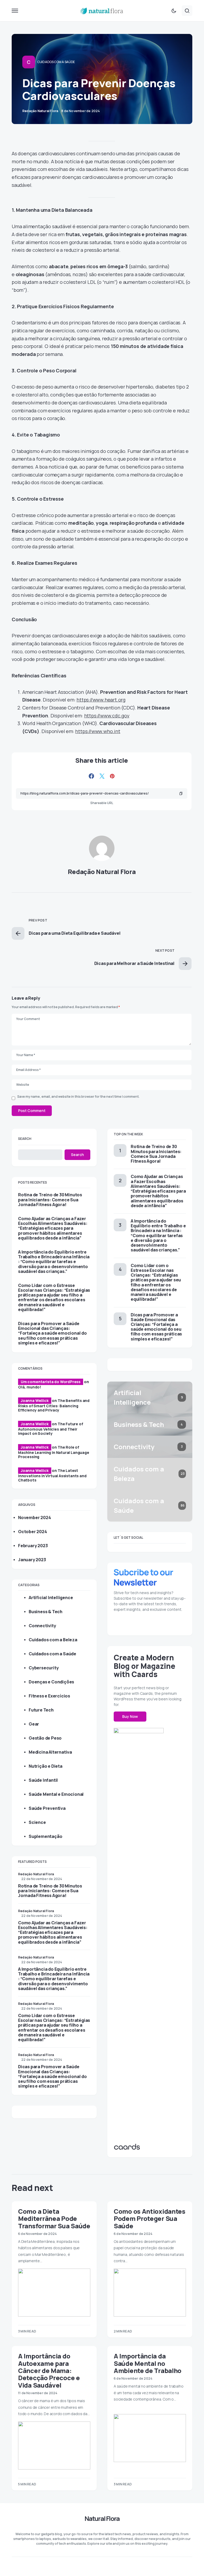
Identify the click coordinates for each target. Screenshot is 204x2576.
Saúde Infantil (43, 1780)
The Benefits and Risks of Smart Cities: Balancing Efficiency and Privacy (54, 1405)
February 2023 (33, 1546)
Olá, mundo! (30, 1387)
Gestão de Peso (45, 1738)
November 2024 (34, 1518)
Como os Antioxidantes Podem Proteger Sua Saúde (150, 2218)
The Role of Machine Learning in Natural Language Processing (54, 1452)
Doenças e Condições (51, 1682)
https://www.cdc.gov (107, 716)
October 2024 (33, 1532)
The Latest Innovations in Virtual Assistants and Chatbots (52, 1475)
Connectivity (42, 1626)
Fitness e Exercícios (49, 1696)
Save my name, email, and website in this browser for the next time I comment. (78, 1097)
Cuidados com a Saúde (56, 62)
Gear (34, 1724)
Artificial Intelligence (51, 1598)
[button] (15, 11)
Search (25, 1139)
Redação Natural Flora (102, 872)
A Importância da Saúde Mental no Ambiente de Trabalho (148, 2363)
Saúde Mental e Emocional (56, 1794)
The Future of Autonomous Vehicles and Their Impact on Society (51, 1429)
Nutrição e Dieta (46, 1766)
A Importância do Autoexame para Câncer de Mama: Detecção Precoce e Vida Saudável (49, 2370)
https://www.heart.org (101, 700)
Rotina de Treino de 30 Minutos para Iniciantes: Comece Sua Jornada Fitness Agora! (50, 1200)
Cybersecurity (44, 1668)
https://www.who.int (98, 731)
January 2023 (32, 1560)
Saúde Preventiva (47, 1808)
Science (37, 1822)
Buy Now (130, 1716)
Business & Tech (46, 1612)
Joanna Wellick (35, 1401)
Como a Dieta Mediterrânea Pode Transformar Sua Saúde (54, 2218)
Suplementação (45, 1836)
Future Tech (41, 1710)
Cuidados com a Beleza (53, 1640)
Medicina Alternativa (50, 1752)
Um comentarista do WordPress (51, 1382)
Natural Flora (102, 2518)
